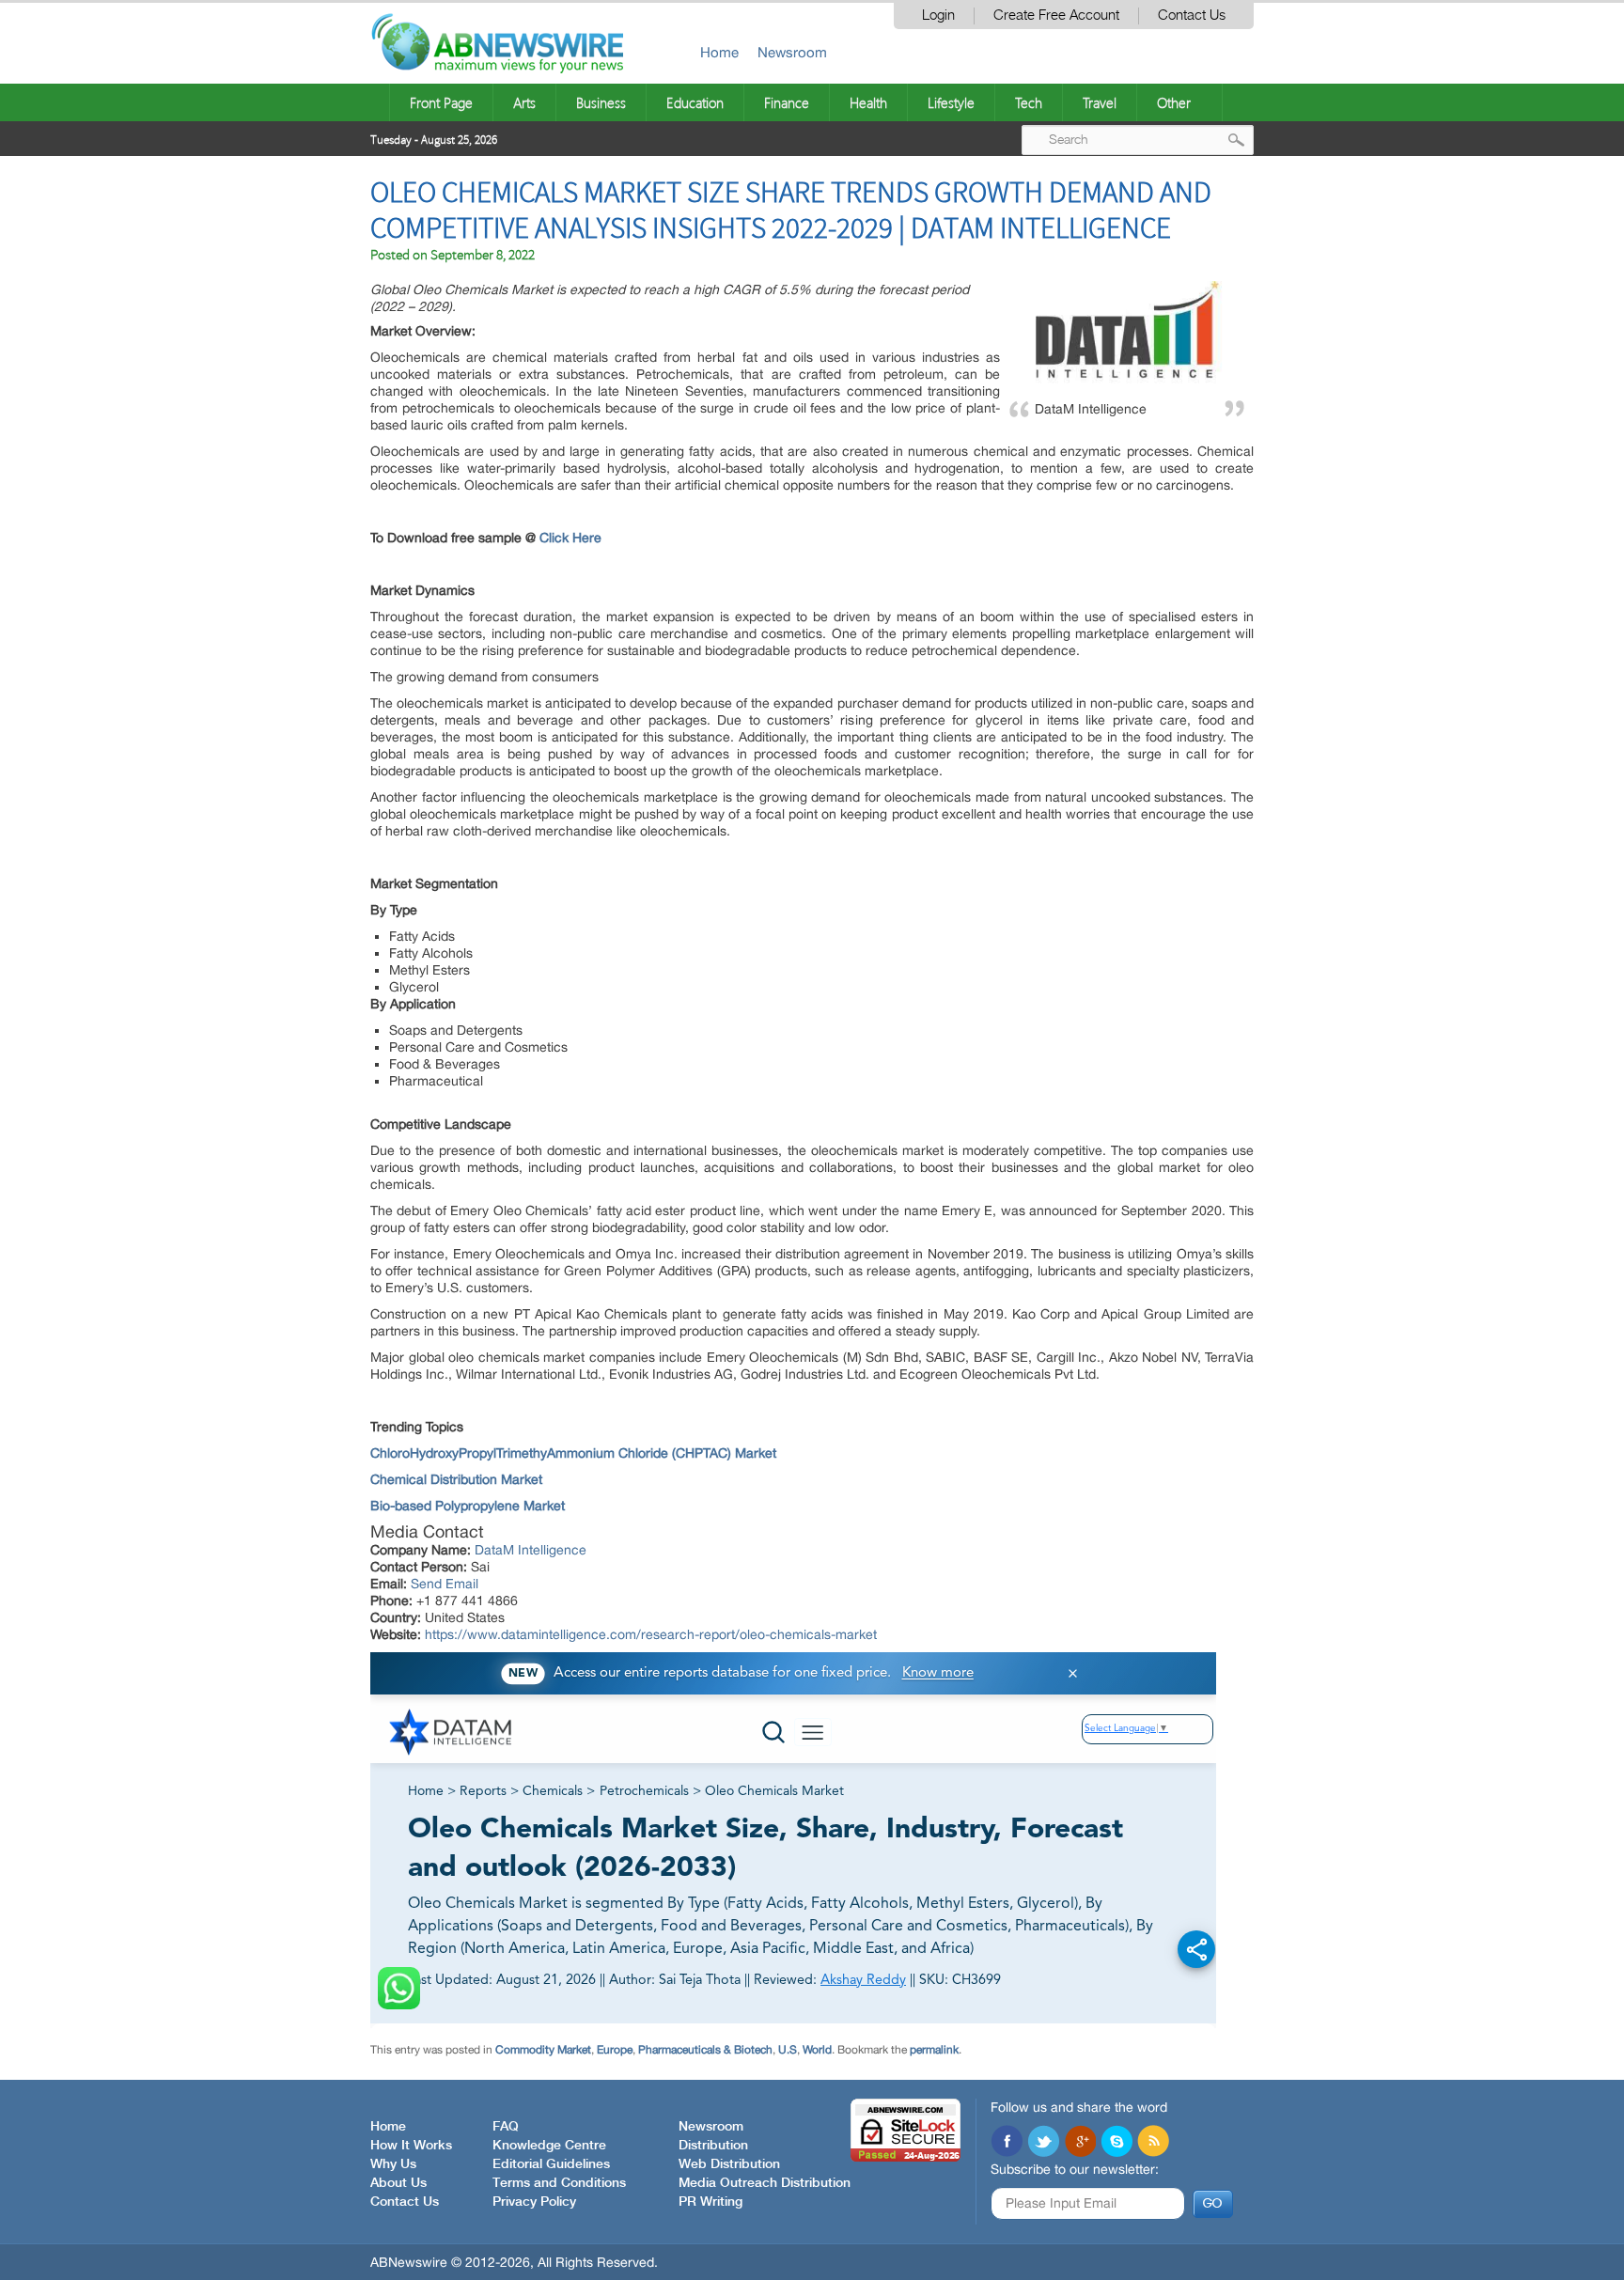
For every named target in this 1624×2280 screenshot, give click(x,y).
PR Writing (710, 2202)
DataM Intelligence (531, 1550)
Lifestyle (951, 102)
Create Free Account (1056, 16)
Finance (787, 102)
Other (1174, 102)
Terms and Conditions (559, 2183)
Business (601, 102)
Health (868, 102)
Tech (1029, 102)
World (817, 2050)
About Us (398, 2183)
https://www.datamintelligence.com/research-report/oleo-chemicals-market (651, 1634)
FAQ (506, 2127)
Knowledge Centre (549, 2146)
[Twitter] (1043, 2143)
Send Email (445, 1584)
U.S (788, 2050)
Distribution (713, 2146)
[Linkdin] (1080, 2143)
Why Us (393, 2164)
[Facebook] (1007, 2143)
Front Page (441, 102)
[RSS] (1153, 2143)
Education (695, 102)
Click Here (570, 538)
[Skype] (1116, 2143)
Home (719, 52)
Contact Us (1192, 16)
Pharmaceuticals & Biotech (705, 2050)
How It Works (411, 2146)
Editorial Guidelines (551, 2164)
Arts (524, 102)
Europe (615, 2050)
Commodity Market (543, 2050)
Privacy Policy (534, 2202)
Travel (1100, 102)
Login (938, 16)
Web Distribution (729, 2164)
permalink (934, 2050)
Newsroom (792, 52)
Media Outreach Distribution (765, 2183)
